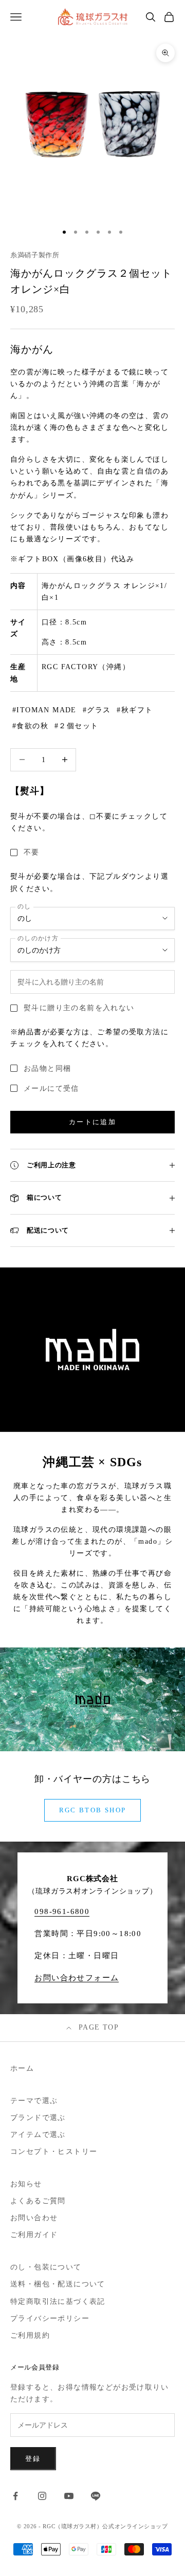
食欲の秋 (32, 726)
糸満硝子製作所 (35, 255)
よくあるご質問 (38, 2201)
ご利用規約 (30, 2335)
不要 (32, 852)
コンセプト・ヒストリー (54, 2152)
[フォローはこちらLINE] (96, 2496)
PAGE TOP (99, 2027)
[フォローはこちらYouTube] (69, 2496)
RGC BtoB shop (92, 1810)
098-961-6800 (62, 1911)
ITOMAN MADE (46, 710)
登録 (33, 2459)
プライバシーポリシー (50, 2318)
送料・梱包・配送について (58, 2284)
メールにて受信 (51, 1088)
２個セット (78, 726)
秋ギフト (137, 710)
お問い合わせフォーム (77, 1978)
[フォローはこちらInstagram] (42, 2496)
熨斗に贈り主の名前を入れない (79, 1008)
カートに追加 (92, 1122)
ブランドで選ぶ (38, 2118)
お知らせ (26, 2184)
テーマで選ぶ (34, 2101)
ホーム (22, 2068)
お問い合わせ (34, 2218)
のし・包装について (46, 2267)
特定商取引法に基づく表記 (58, 2302)
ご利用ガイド (34, 2235)
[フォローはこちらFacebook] (15, 2496)
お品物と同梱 (47, 1068)
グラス (99, 710)
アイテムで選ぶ (38, 2135)
